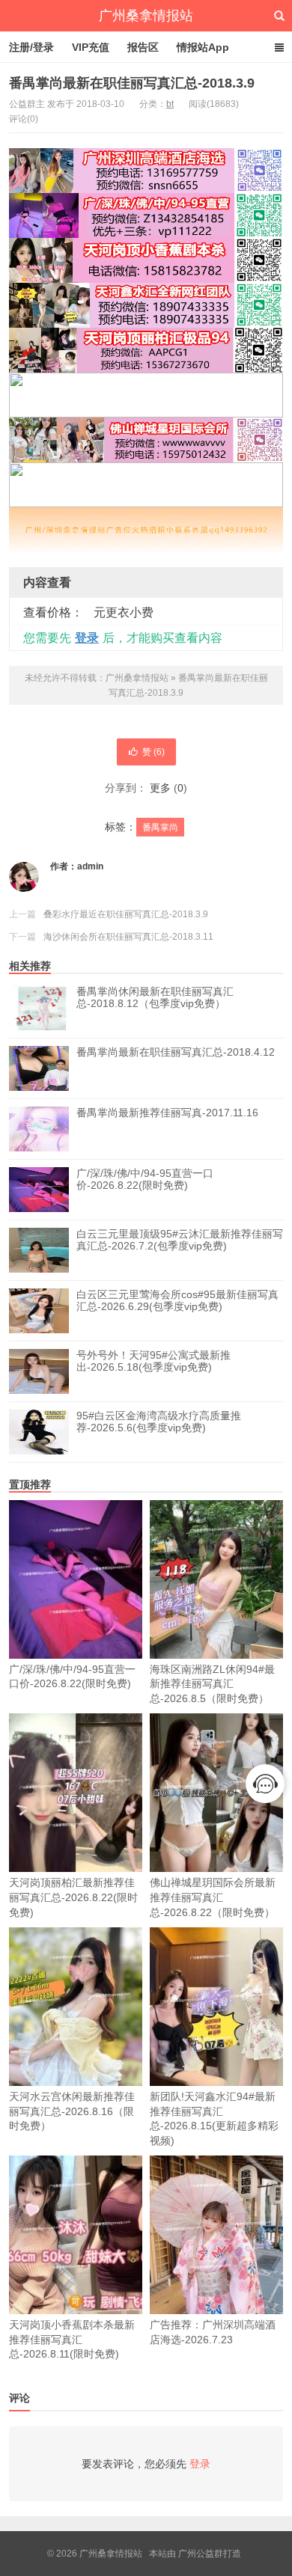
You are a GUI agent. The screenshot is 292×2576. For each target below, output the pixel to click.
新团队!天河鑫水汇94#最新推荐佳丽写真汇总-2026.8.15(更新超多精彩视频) (214, 2118)
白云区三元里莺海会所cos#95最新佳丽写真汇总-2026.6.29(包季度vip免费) (177, 1300)
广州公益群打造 (210, 2554)
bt (170, 104)
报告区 (143, 47)
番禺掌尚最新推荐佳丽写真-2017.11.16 (167, 1113)
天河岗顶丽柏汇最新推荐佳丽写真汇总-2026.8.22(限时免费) (73, 1897)
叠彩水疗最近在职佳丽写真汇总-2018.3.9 (126, 914)
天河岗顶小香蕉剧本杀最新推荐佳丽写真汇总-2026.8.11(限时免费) (72, 2339)
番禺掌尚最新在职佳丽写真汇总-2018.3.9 (132, 83)
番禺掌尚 (160, 827)
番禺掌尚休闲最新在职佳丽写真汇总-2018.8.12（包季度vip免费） (155, 997)
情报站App (203, 47)
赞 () (153, 752)
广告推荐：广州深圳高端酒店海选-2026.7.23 (213, 2332)
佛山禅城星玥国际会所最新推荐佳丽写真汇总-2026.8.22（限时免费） (213, 1897)
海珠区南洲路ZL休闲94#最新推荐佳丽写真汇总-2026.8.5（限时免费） (212, 1684)
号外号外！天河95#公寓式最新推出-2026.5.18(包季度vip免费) (153, 1361)
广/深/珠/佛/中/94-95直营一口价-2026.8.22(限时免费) (145, 1179)
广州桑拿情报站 (146, 16)
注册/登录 (31, 47)
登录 (87, 638)
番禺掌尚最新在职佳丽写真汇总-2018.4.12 (176, 1052)
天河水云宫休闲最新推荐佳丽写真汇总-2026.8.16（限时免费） (72, 2111)
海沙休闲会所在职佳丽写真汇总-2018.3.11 (128, 937)
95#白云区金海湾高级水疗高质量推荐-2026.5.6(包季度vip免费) (159, 1422)
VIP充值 (91, 47)
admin (90, 866)
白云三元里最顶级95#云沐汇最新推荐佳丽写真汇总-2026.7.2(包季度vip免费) (180, 1240)
